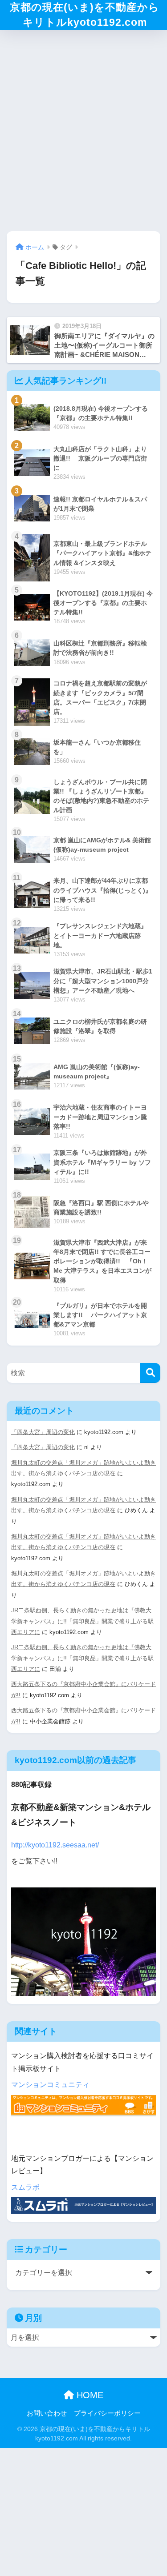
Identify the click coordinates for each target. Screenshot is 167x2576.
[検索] (150, 1373)
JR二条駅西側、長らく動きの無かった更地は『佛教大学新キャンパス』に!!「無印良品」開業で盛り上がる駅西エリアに (82, 1621)
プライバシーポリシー (107, 2413)
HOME (89, 2395)
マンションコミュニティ (50, 2085)
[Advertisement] (83, 128)
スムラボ (25, 2187)
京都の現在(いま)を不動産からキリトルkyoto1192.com (85, 15)
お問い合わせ (47, 2413)
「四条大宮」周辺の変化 (43, 1432)
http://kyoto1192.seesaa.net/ (55, 1845)
